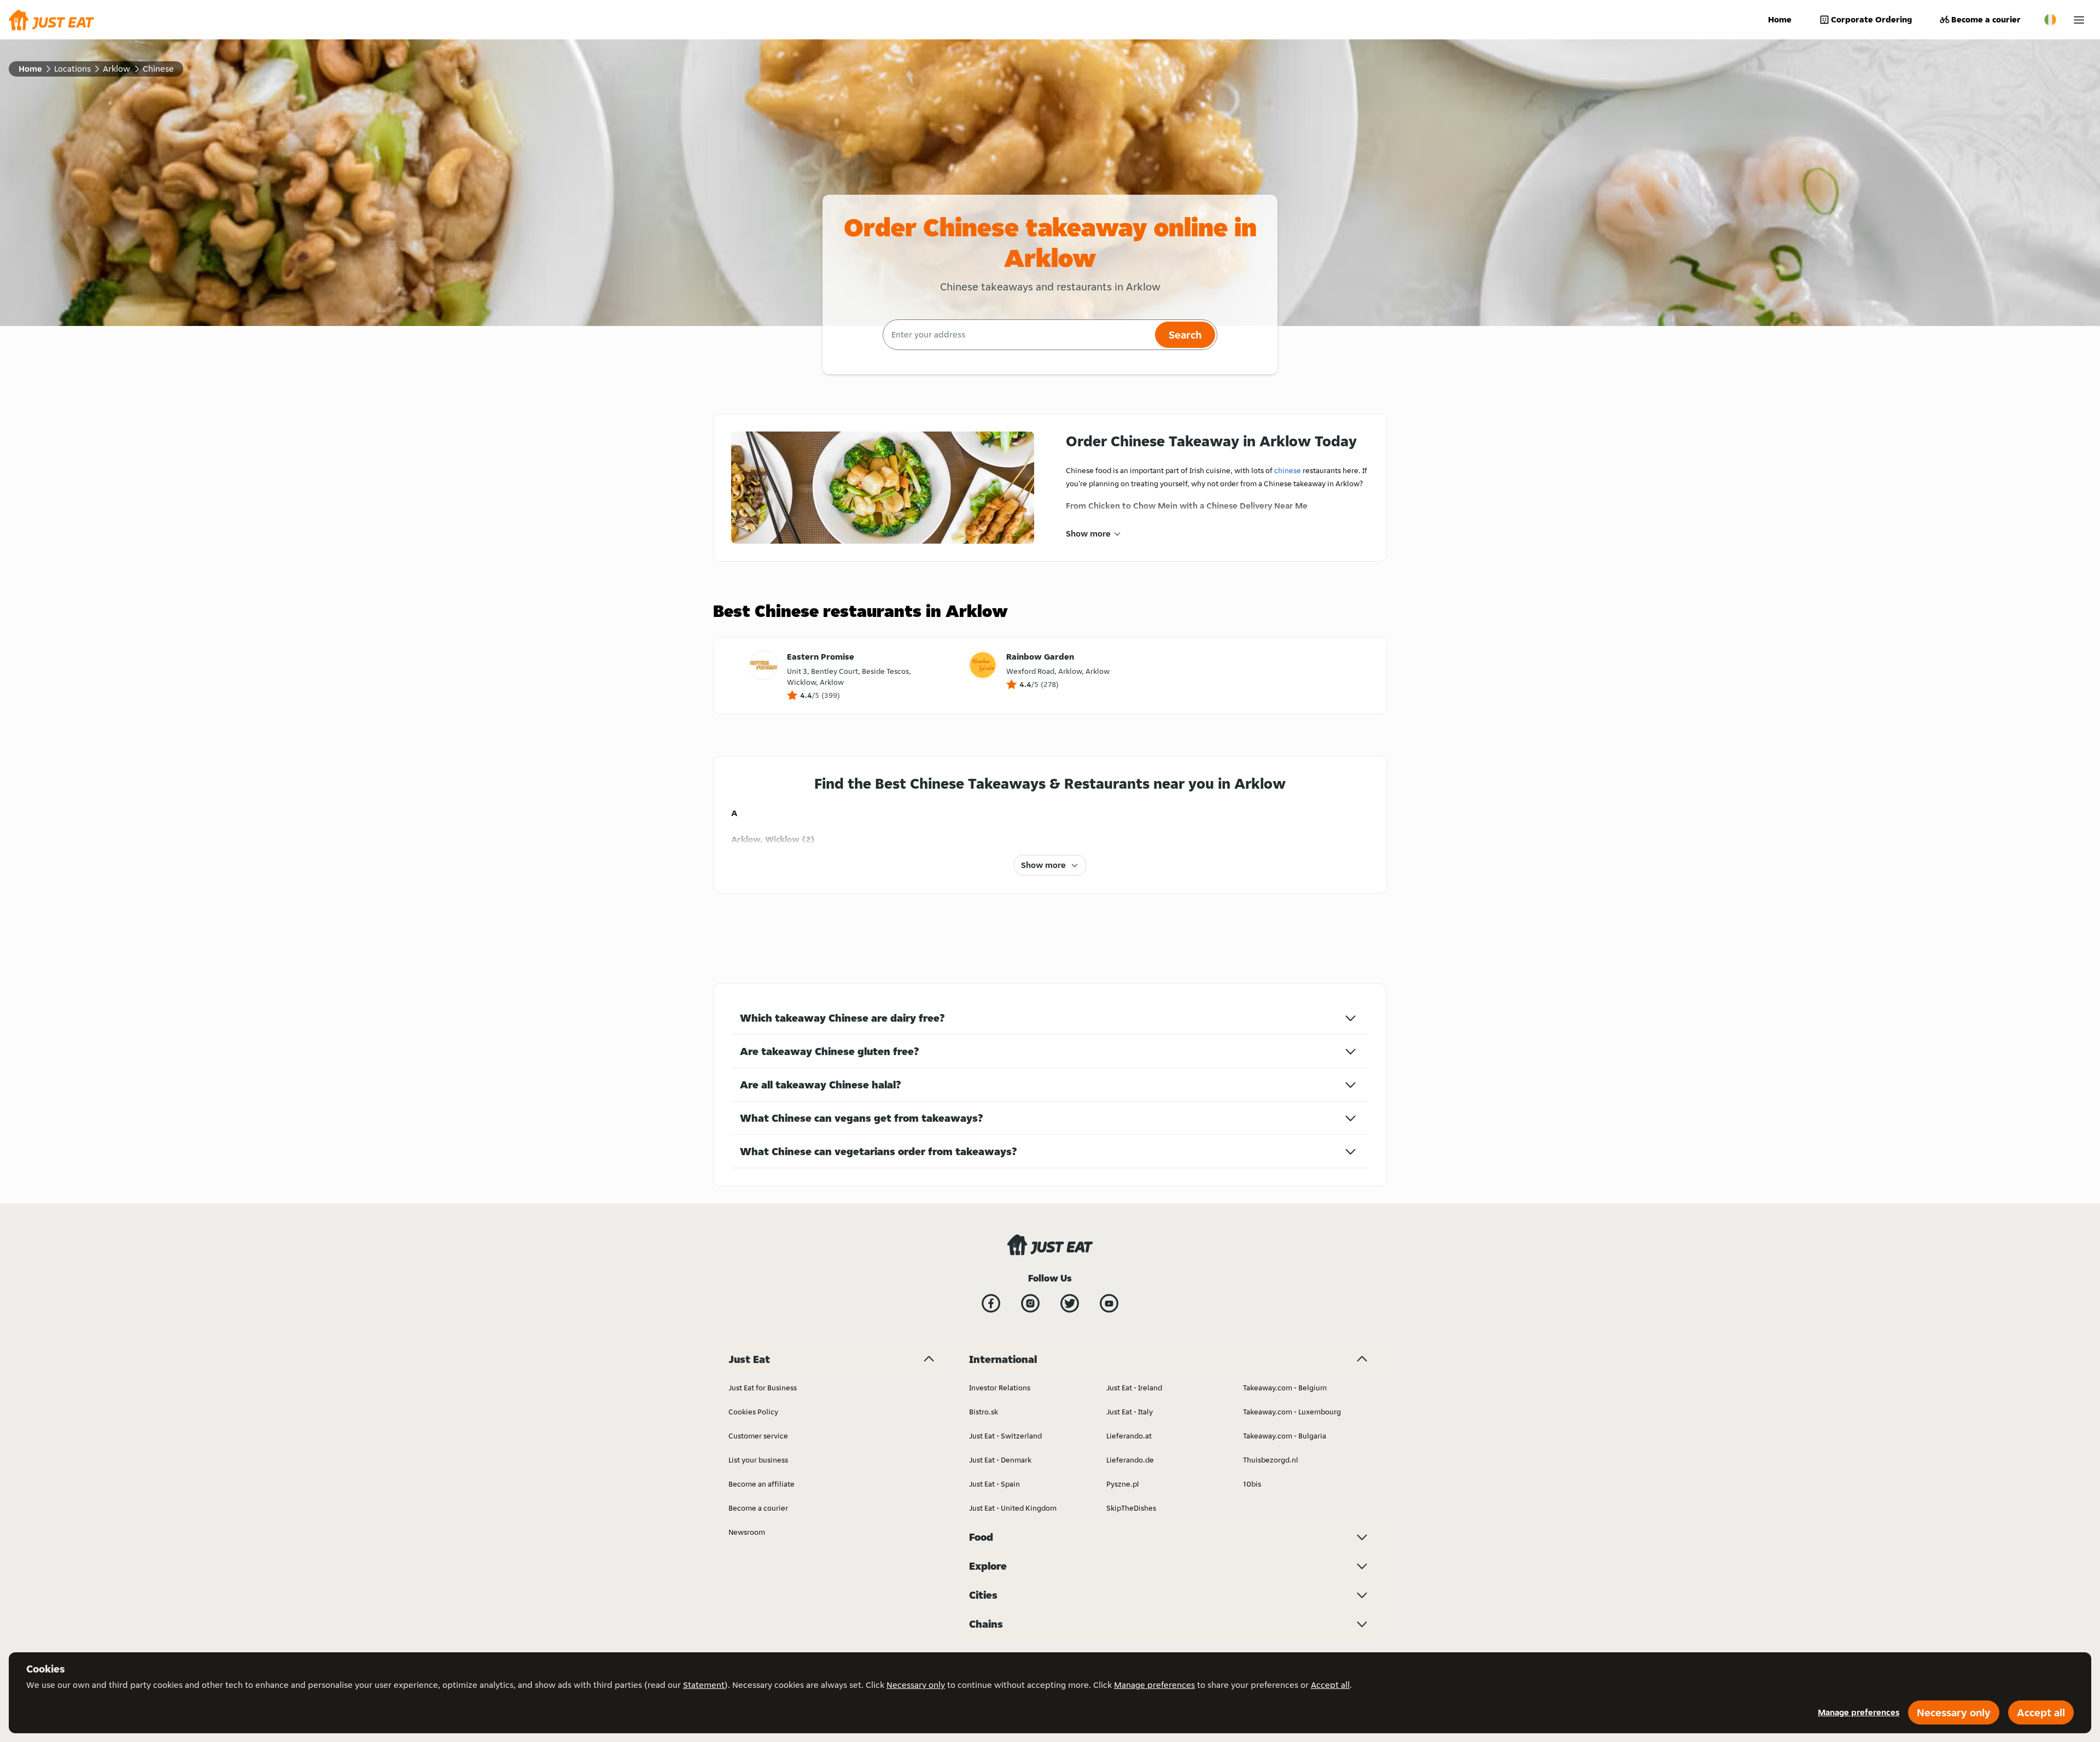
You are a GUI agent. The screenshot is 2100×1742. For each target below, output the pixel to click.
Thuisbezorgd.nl (1271, 1460)
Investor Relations (1000, 1388)
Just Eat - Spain (994, 1484)
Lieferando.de (1130, 1460)
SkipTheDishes (1131, 1508)
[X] (1070, 1303)
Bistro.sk (984, 1412)
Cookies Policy (753, 1412)
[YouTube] (1109, 1303)
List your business (758, 1460)
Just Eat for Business (763, 1388)
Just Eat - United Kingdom (1013, 1508)
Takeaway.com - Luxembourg (1292, 1412)
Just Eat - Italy (1130, 1412)
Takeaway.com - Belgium (1285, 1388)
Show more (1088, 534)
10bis (1252, 1484)
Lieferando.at (1129, 1436)
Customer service (758, 1436)
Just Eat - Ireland (1134, 1388)
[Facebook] (991, 1303)
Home (1780, 19)
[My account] (2079, 20)
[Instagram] (1030, 1303)
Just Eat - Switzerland (1005, 1436)
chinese (1288, 470)
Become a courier (1986, 19)
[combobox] (1017, 335)
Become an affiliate (762, 1484)
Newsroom (747, 1532)
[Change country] (2050, 20)
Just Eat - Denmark (1000, 1460)
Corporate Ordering (1871, 19)
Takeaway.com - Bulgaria (1285, 1436)
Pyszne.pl (1123, 1484)
